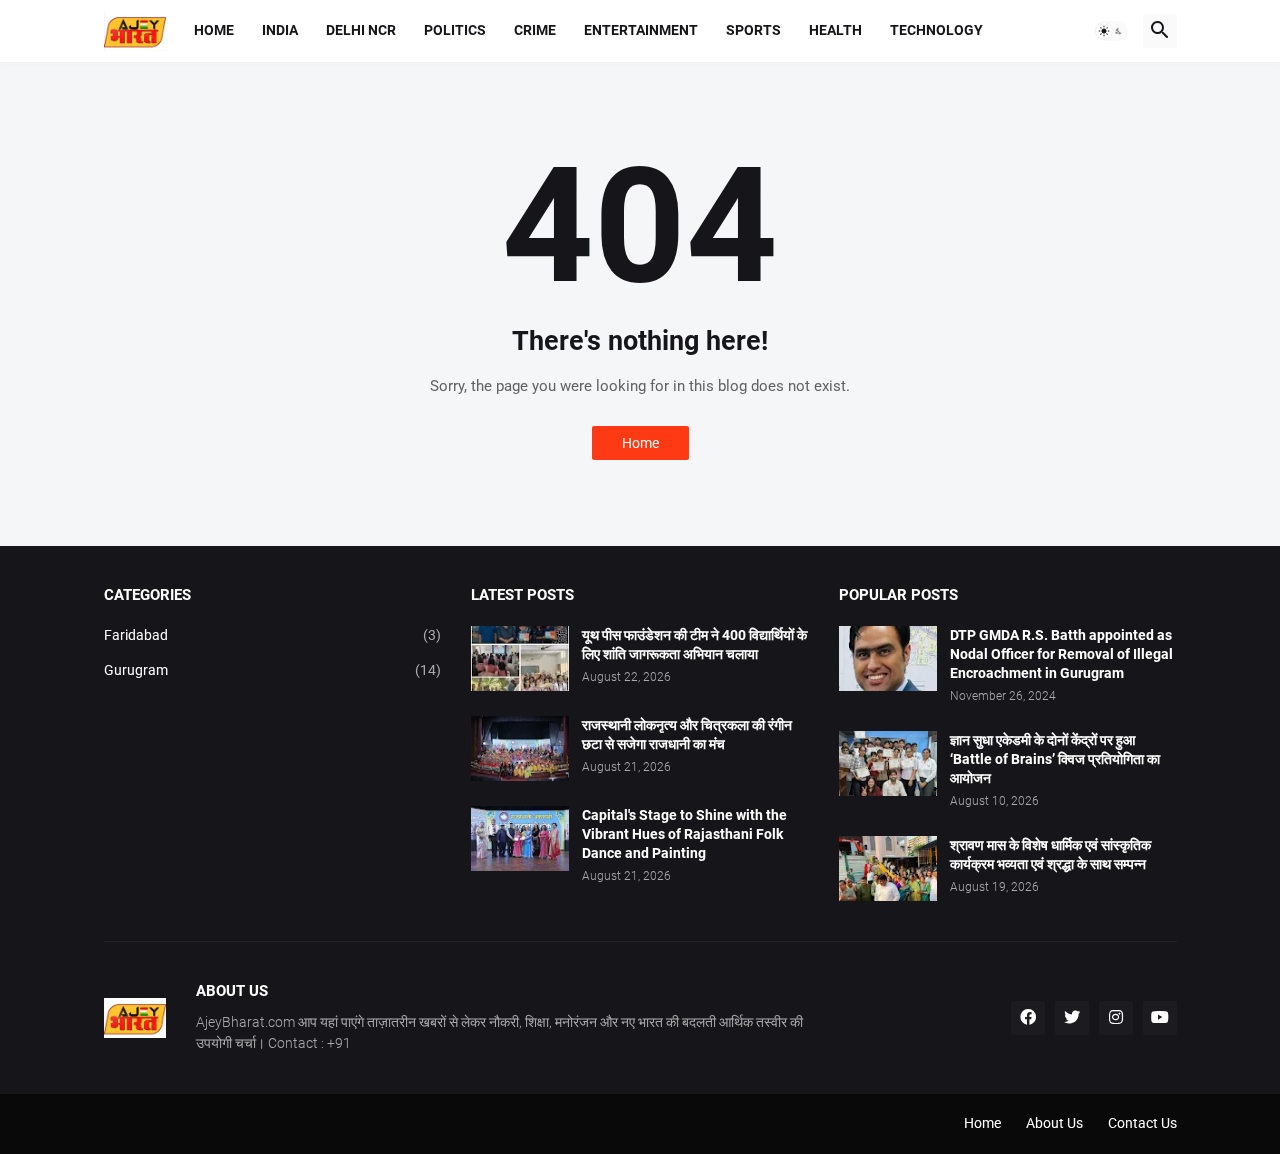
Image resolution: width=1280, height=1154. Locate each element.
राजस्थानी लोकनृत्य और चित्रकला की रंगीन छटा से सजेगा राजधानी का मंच (687, 734)
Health (835, 30)
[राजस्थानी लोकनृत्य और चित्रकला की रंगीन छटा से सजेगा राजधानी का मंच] (520, 748)
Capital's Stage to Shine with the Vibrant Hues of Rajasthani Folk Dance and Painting (684, 834)
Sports (753, 30)
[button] (1111, 31)
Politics (455, 30)
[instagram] (1116, 1018)
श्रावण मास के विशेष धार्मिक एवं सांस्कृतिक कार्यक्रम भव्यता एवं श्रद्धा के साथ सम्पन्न (1050, 854)
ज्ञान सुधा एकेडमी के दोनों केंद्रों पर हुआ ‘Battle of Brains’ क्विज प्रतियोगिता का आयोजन (1055, 759)
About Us (1054, 1123)
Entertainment (641, 30)
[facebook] (1028, 1018)
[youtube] (1160, 1018)
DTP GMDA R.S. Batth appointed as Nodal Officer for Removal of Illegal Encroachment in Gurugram (1061, 654)
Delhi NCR (361, 30)
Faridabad (273, 635)
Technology (936, 30)
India (280, 30)
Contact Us (1142, 1123)
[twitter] (1072, 1018)
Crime (535, 30)
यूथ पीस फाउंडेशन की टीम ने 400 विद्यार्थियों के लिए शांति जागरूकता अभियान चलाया (694, 644)
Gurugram (273, 670)
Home (214, 30)
